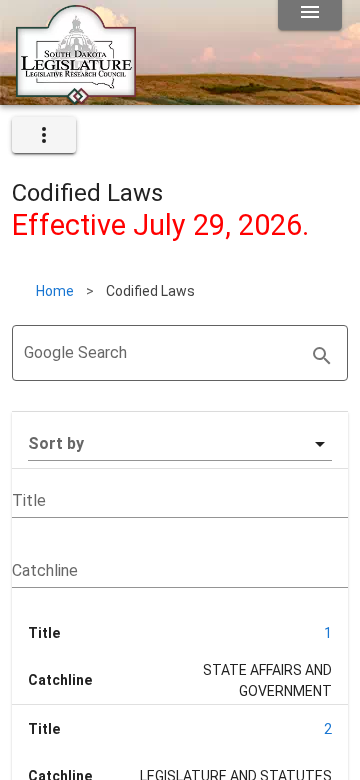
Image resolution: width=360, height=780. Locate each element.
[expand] (44, 135)
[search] (322, 356)
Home (55, 291)
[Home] (76, 97)
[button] (180, 444)
